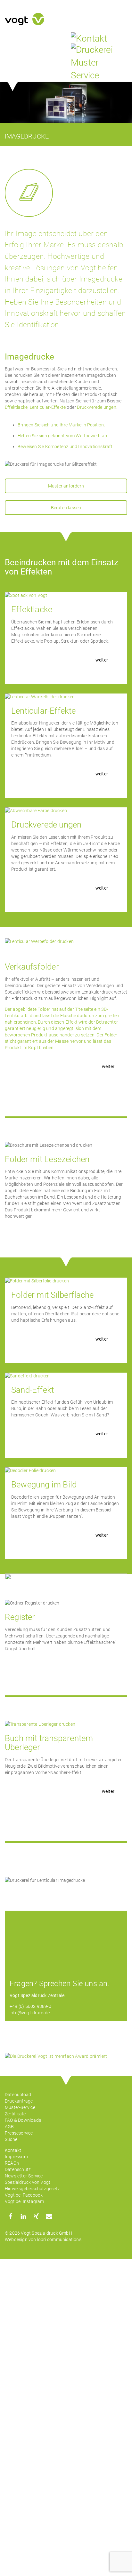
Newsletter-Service (24, 2176)
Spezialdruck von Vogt (28, 2182)
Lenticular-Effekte (48, 407)
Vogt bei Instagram (25, 2201)
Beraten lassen (66, 508)
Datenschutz (18, 2169)
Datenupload (18, 2095)
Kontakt (13, 2150)
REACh (12, 2163)
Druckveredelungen (96, 407)
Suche (11, 2139)
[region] (66, 103)
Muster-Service (20, 2107)
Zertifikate (15, 2114)
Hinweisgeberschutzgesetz (32, 2189)
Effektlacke (16, 407)
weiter (102, 660)
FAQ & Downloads (23, 2120)
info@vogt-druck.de (30, 2013)
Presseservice (19, 2133)
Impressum (16, 2157)
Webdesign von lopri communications (43, 2239)
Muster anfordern (66, 486)
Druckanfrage (19, 2101)
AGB (9, 2127)
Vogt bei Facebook (24, 2195)
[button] (10, 2216)
